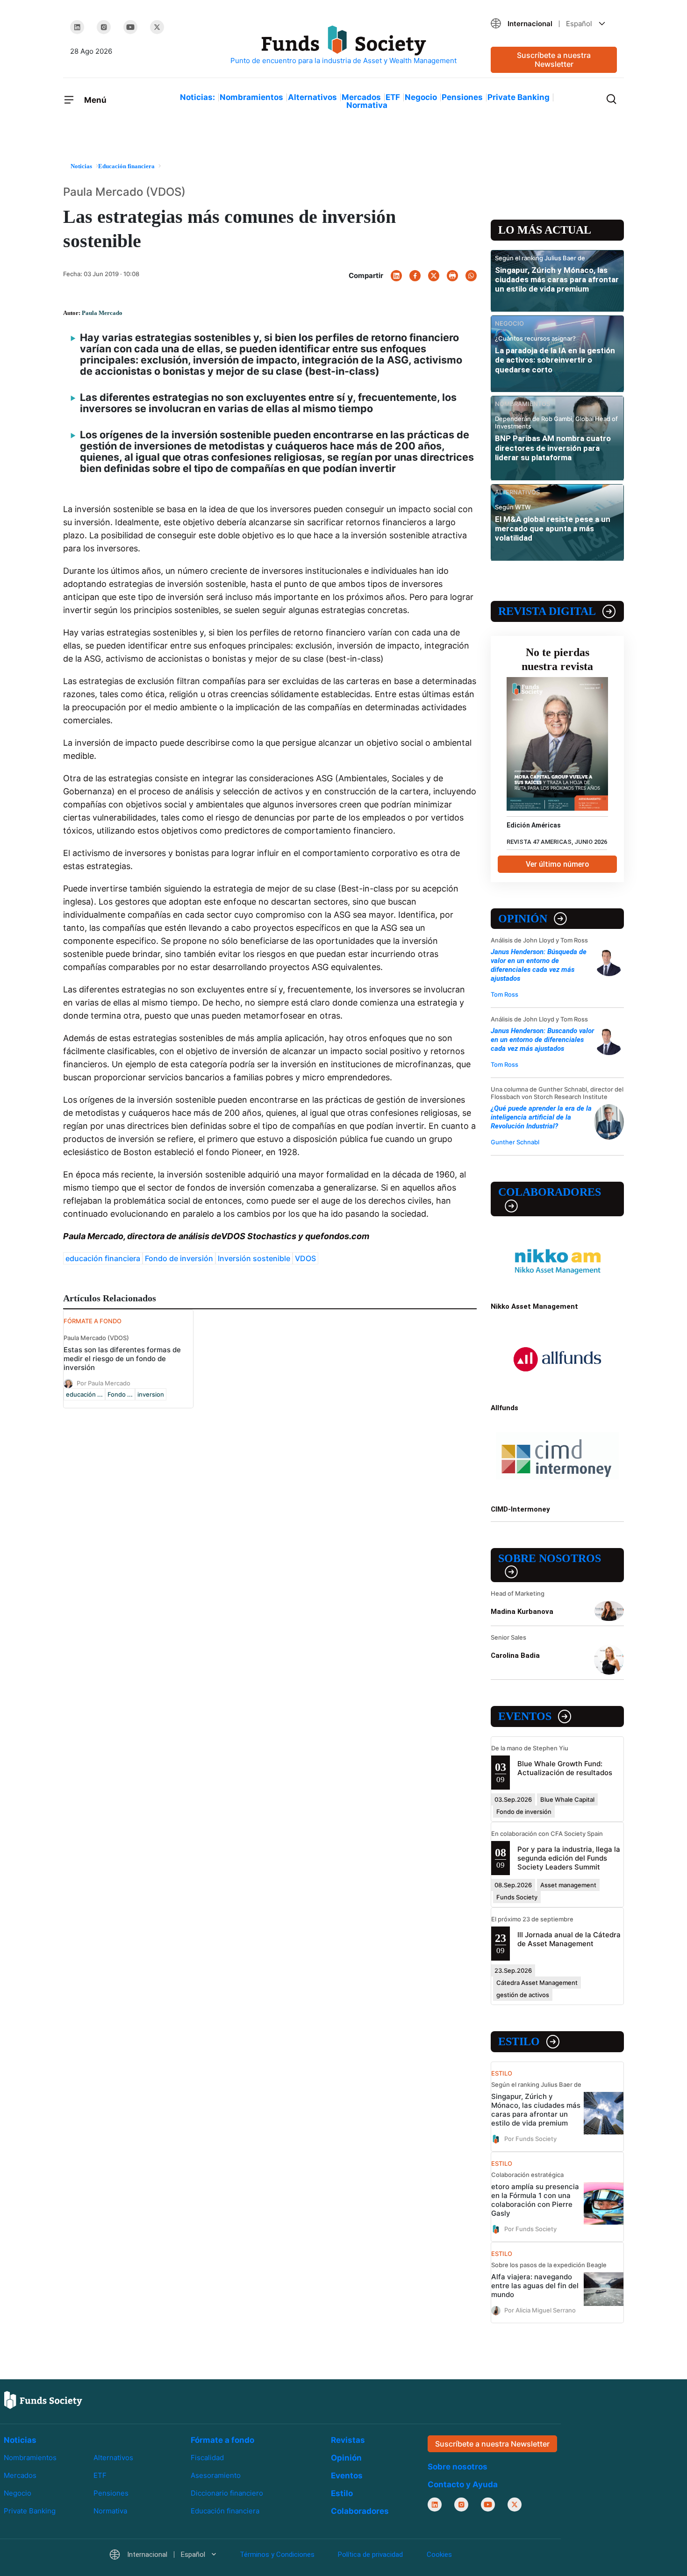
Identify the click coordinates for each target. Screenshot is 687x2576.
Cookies (439, 2555)
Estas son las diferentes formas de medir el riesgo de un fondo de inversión (122, 1359)
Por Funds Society (530, 2138)
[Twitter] (157, 27)
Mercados (361, 97)
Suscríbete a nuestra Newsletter (554, 60)
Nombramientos (251, 97)
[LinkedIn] (77, 27)
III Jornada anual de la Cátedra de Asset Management (569, 1939)
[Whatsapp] (471, 276)
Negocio (421, 97)
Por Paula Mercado (104, 1383)
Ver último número (558, 864)
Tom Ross (505, 994)
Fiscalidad (207, 2458)
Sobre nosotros (550, 1558)
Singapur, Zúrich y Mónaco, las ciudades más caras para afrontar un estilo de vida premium (557, 280)
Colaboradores (550, 1192)
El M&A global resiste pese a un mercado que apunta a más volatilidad (553, 529)
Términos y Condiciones (277, 2555)
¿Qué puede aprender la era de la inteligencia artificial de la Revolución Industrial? (541, 1117)
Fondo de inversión (179, 1258)
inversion (151, 1394)
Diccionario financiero (227, 2493)
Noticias (20, 2440)
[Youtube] (130, 27)
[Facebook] (415, 276)
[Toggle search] (611, 98)
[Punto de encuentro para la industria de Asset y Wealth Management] (343, 46)
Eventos (525, 1716)
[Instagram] (104, 27)
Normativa (367, 105)
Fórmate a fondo (222, 2440)
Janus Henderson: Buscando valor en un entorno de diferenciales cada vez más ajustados (542, 1040)
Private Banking (519, 97)
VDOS (305, 1258)
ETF (393, 97)
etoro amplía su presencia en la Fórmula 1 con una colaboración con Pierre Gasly (535, 2200)
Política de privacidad (370, 2555)
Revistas (348, 2440)
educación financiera (103, 1258)
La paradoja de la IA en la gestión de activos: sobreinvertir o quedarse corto (555, 360)
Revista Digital (547, 611)
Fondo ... (120, 1394)
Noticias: (197, 97)
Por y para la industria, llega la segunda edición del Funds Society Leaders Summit (569, 1858)
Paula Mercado (102, 313)
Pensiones (462, 97)
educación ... (84, 1394)
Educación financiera (225, 2511)
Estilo (519, 2041)
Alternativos (312, 97)
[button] (554, 24)
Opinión (523, 919)
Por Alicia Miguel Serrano (540, 2310)
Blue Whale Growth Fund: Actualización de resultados (565, 1768)
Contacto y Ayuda (463, 2484)
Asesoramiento (216, 2475)
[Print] (452, 276)
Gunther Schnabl (515, 1142)
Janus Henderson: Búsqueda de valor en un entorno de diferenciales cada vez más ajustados (539, 965)
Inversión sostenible (254, 1258)
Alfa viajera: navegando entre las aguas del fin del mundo (535, 2286)
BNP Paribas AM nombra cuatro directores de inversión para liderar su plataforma (553, 448)
